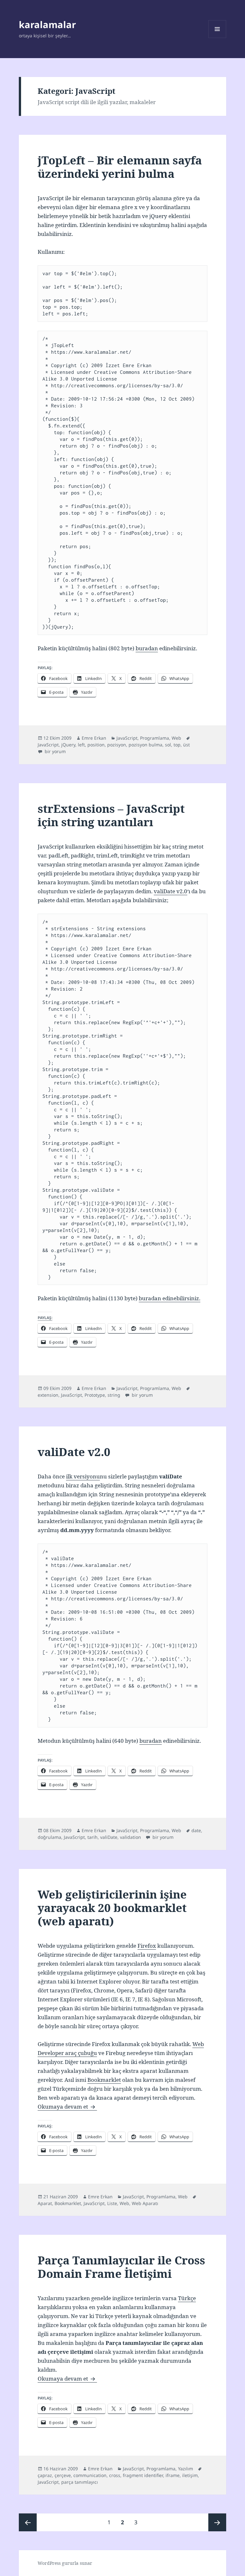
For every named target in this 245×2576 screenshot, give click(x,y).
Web (176, 738)
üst (186, 745)
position (96, 745)
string (114, 1395)
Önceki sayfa (28, 2522)
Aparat (45, 2203)
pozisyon (117, 745)
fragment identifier (143, 2475)
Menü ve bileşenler (217, 38)
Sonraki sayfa (217, 2522)
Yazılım (186, 2469)
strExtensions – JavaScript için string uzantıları (111, 815)
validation (130, 1837)
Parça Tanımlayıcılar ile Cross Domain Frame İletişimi (121, 2267)
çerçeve (63, 2475)
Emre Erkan (94, 738)
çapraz (45, 2475)
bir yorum (55, 751)
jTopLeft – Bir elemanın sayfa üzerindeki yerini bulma (120, 167)
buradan (147, 648)
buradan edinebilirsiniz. (170, 1298)
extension (48, 1395)
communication (90, 2475)
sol (168, 745)
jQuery (68, 745)
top (177, 745)
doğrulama (49, 1837)
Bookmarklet (104, 2080)
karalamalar (47, 24)
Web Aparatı (145, 2203)
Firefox (147, 1946)
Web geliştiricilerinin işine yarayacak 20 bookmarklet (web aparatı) (112, 1908)
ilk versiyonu (83, 1476)
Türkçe (187, 2298)
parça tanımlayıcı (80, 2482)
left (81, 745)
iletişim (190, 2475)
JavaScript (127, 738)
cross (115, 2475)
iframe (173, 2475)
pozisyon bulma (145, 745)
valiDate (109, 1837)
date (196, 1830)
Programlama (155, 738)
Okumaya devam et (67, 2107)
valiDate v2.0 (171, 891)
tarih (93, 1837)
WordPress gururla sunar (65, 2563)
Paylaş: (45, 1318)
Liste (112, 2203)
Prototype (95, 1395)
